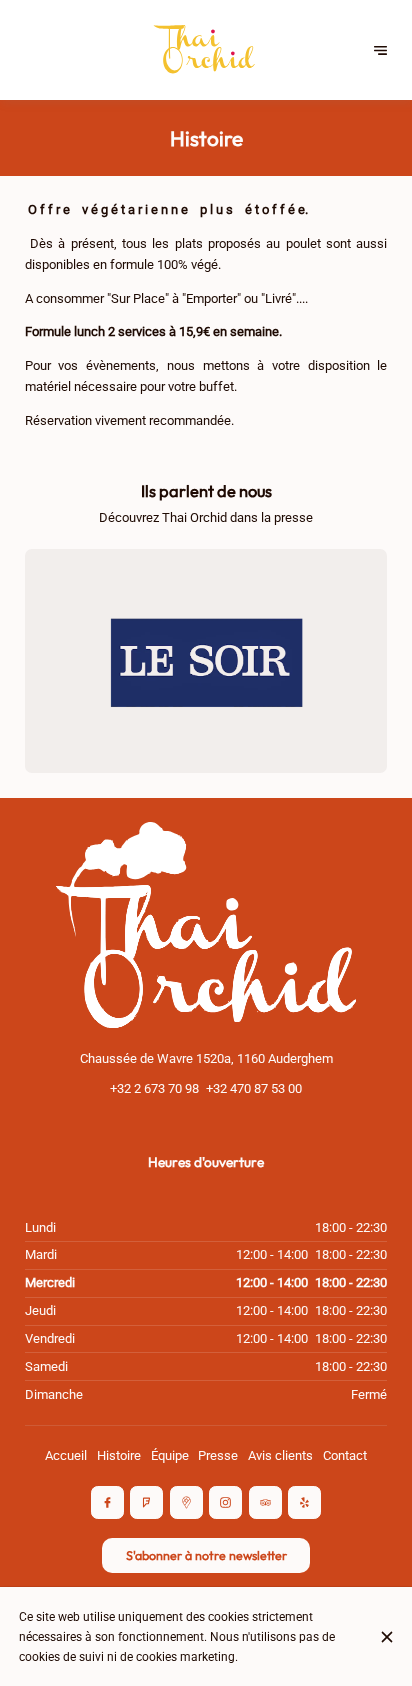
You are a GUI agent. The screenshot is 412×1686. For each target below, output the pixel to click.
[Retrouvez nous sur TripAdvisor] (265, 1502)
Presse (218, 1455)
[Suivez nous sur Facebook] (107, 1502)
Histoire (119, 1455)
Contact (345, 1455)
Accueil (66, 1455)
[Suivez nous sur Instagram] (225, 1502)
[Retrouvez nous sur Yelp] (304, 1502)
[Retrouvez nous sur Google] (186, 1502)
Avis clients (280, 1455)
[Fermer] (386, 1637)
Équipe (170, 1455)
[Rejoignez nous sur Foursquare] (146, 1502)
